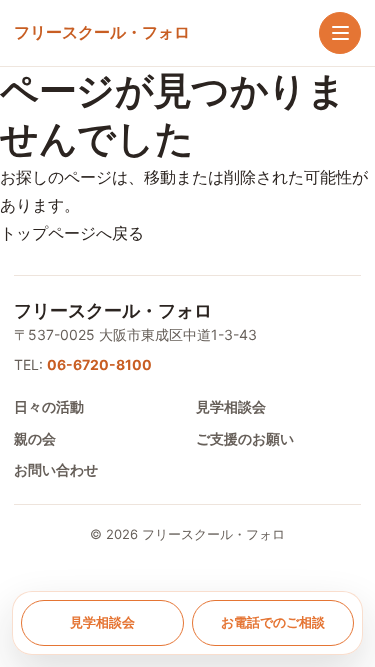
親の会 (35, 438)
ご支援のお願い (245, 438)
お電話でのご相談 (273, 622)
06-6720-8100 (99, 364)
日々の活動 (49, 406)
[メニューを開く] (340, 33)
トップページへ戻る (72, 233)
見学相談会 (231, 406)
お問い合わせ (56, 469)
